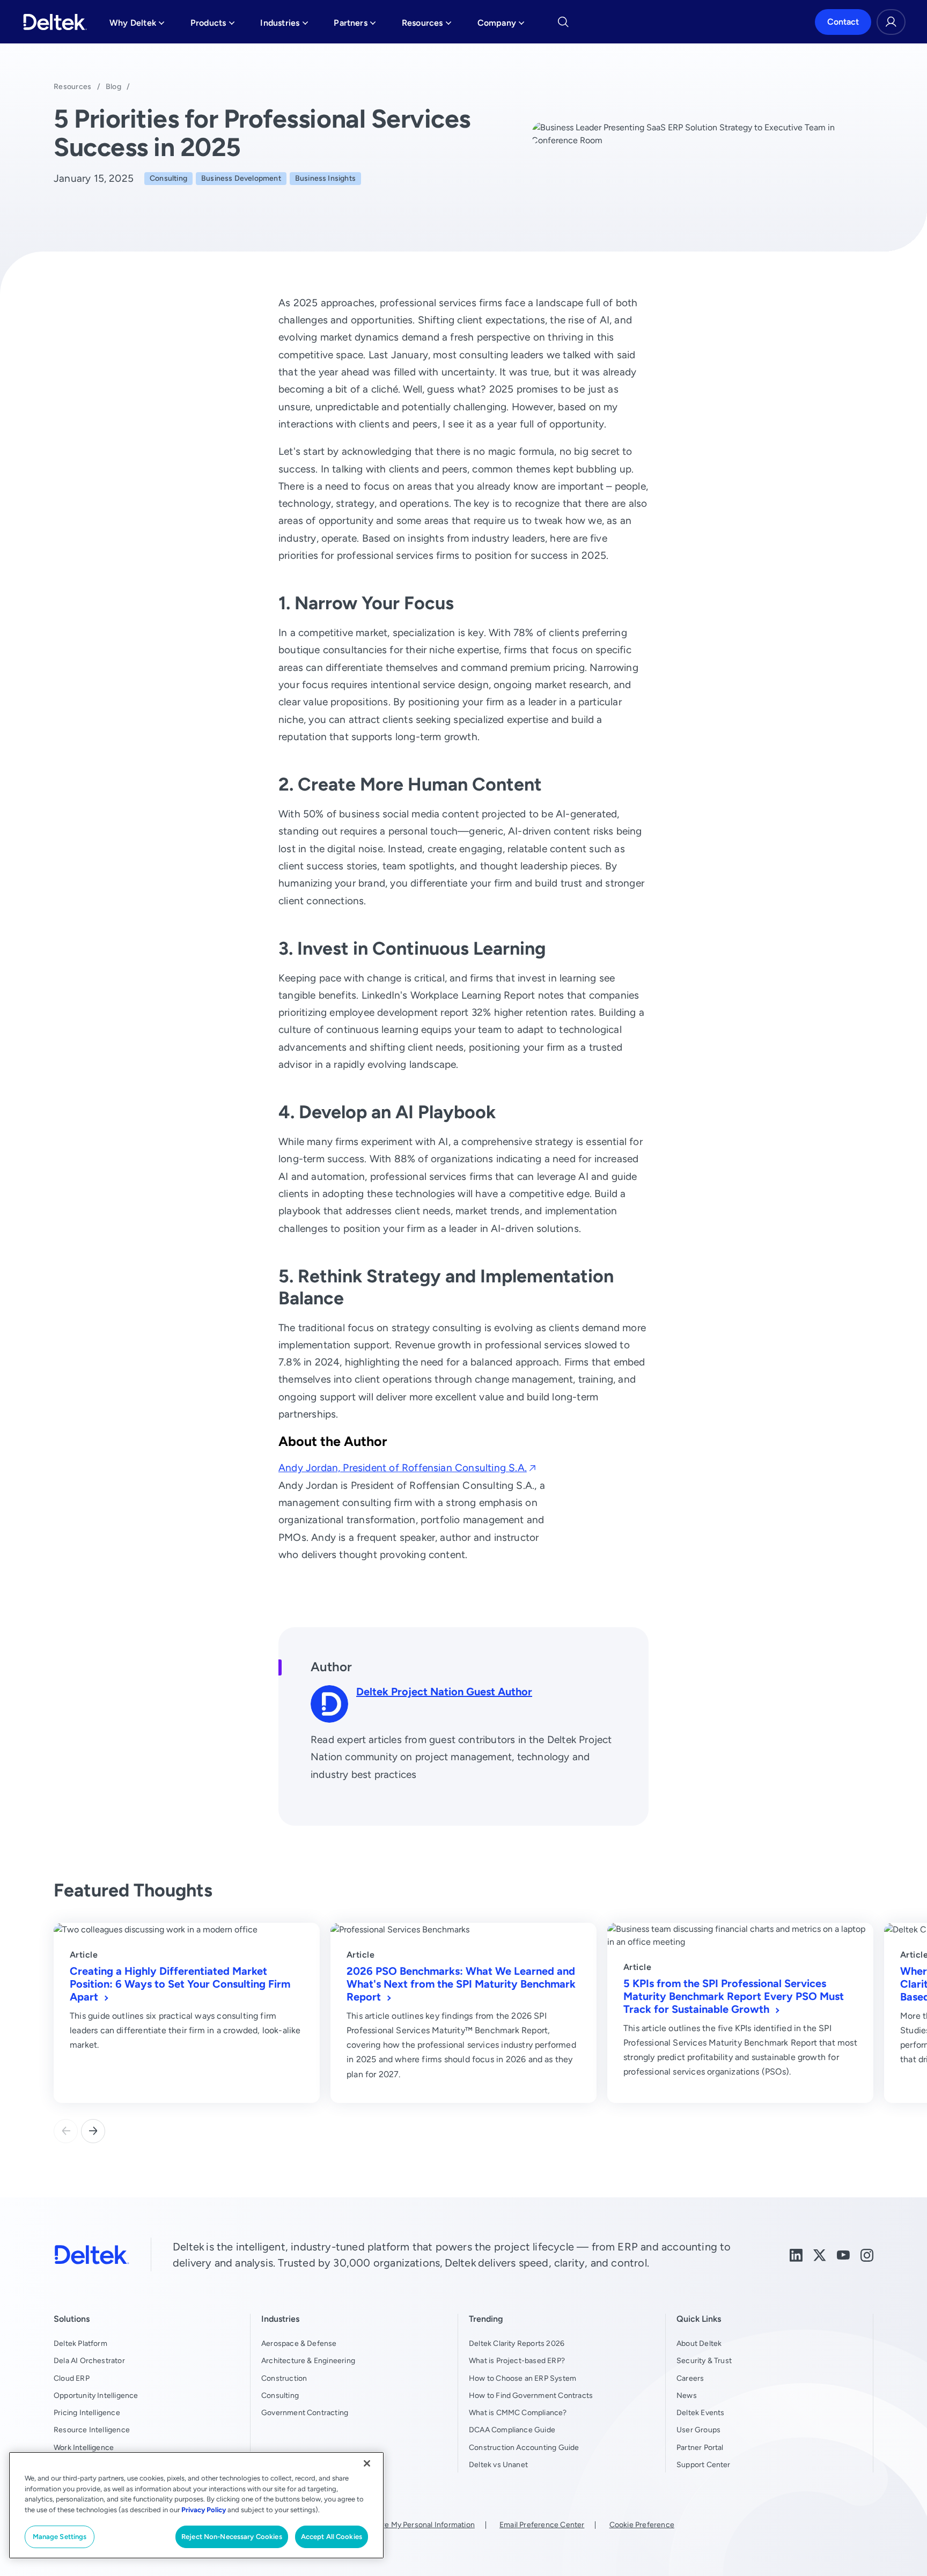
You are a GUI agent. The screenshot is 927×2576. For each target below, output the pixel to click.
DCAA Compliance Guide (512, 2430)
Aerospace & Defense (299, 2343)
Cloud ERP (72, 2378)
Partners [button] (355, 25)
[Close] (367, 2463)
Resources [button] (427, 25)
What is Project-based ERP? (517, 2360)
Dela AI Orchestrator (89, 2360)
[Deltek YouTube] (843, 2254)
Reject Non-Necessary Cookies (232, 2537)
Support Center (704, 2464)
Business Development (241, 178)
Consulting (168, 178)
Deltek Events (700, 2412)
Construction (284, 2378)
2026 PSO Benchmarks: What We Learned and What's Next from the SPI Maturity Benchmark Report (461, 1984)
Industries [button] (284, 25)
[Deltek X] (820, 2254)
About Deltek (699, 2343)
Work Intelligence (84, 2447)
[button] (93, 2131)
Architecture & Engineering (308, 2360)
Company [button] (501, 25)
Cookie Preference (642, 2525)
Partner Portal (700, 2447)
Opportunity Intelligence (96, 2395)
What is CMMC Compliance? (518, 2412)
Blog (113, 86)
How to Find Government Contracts (531, 2395)
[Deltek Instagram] (867, 2254)
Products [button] (213, 25)
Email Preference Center (542, 2525)
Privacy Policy (204, 2510)
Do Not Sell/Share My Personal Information (401, 2525)
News (687, 2395)
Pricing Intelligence (87, 2412)
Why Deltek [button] (137, 25)
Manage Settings (60, 2537)
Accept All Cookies (332, 2537)
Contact (843, 22)
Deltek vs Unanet (498, 2464)
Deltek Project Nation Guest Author (444, 1691)
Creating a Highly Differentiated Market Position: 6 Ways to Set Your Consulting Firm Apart (180, 1984)
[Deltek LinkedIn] (796, 2254)
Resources (73, 86)
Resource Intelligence (92, 2430)
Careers (690, 2378)
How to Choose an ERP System (523, 2378)
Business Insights (325, 178)
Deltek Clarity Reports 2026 (517, 2343)
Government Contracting (305, 2412)
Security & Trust (704, 2360)
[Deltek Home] (55, 22)
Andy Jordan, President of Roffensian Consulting (403, 1468)
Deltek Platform (80, 2343)
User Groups (698, 2430)
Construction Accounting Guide (524, 2447)
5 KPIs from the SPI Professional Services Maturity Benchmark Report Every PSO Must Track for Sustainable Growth (734, 1996)
